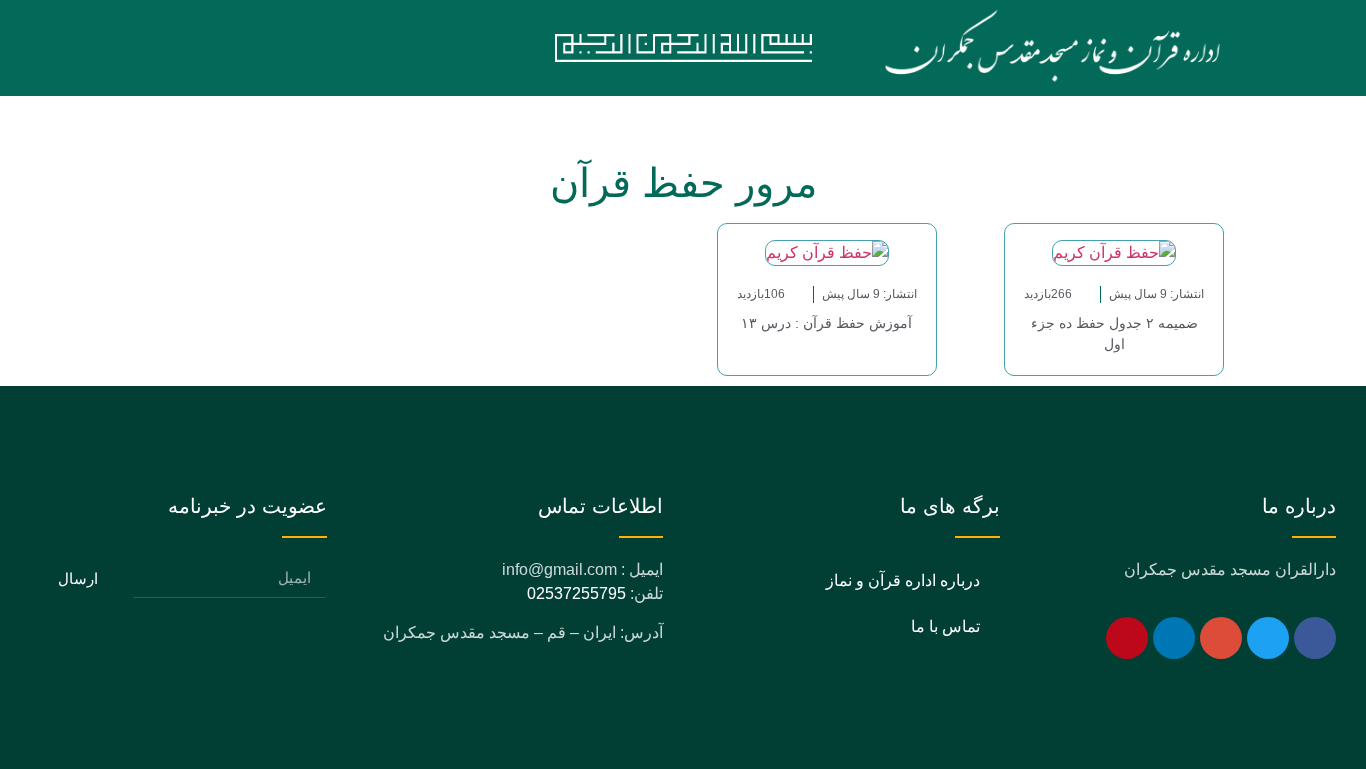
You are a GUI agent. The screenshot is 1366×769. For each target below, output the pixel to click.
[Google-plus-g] (1221, 638)
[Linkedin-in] (1174, 638)
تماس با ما (945, 626)
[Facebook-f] (1315, 638)
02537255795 (576, 593)
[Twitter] (1268, 638)
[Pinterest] (1127, 638)
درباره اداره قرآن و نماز (903, 580)
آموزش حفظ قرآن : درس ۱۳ (826, 323)
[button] (303, 48)
